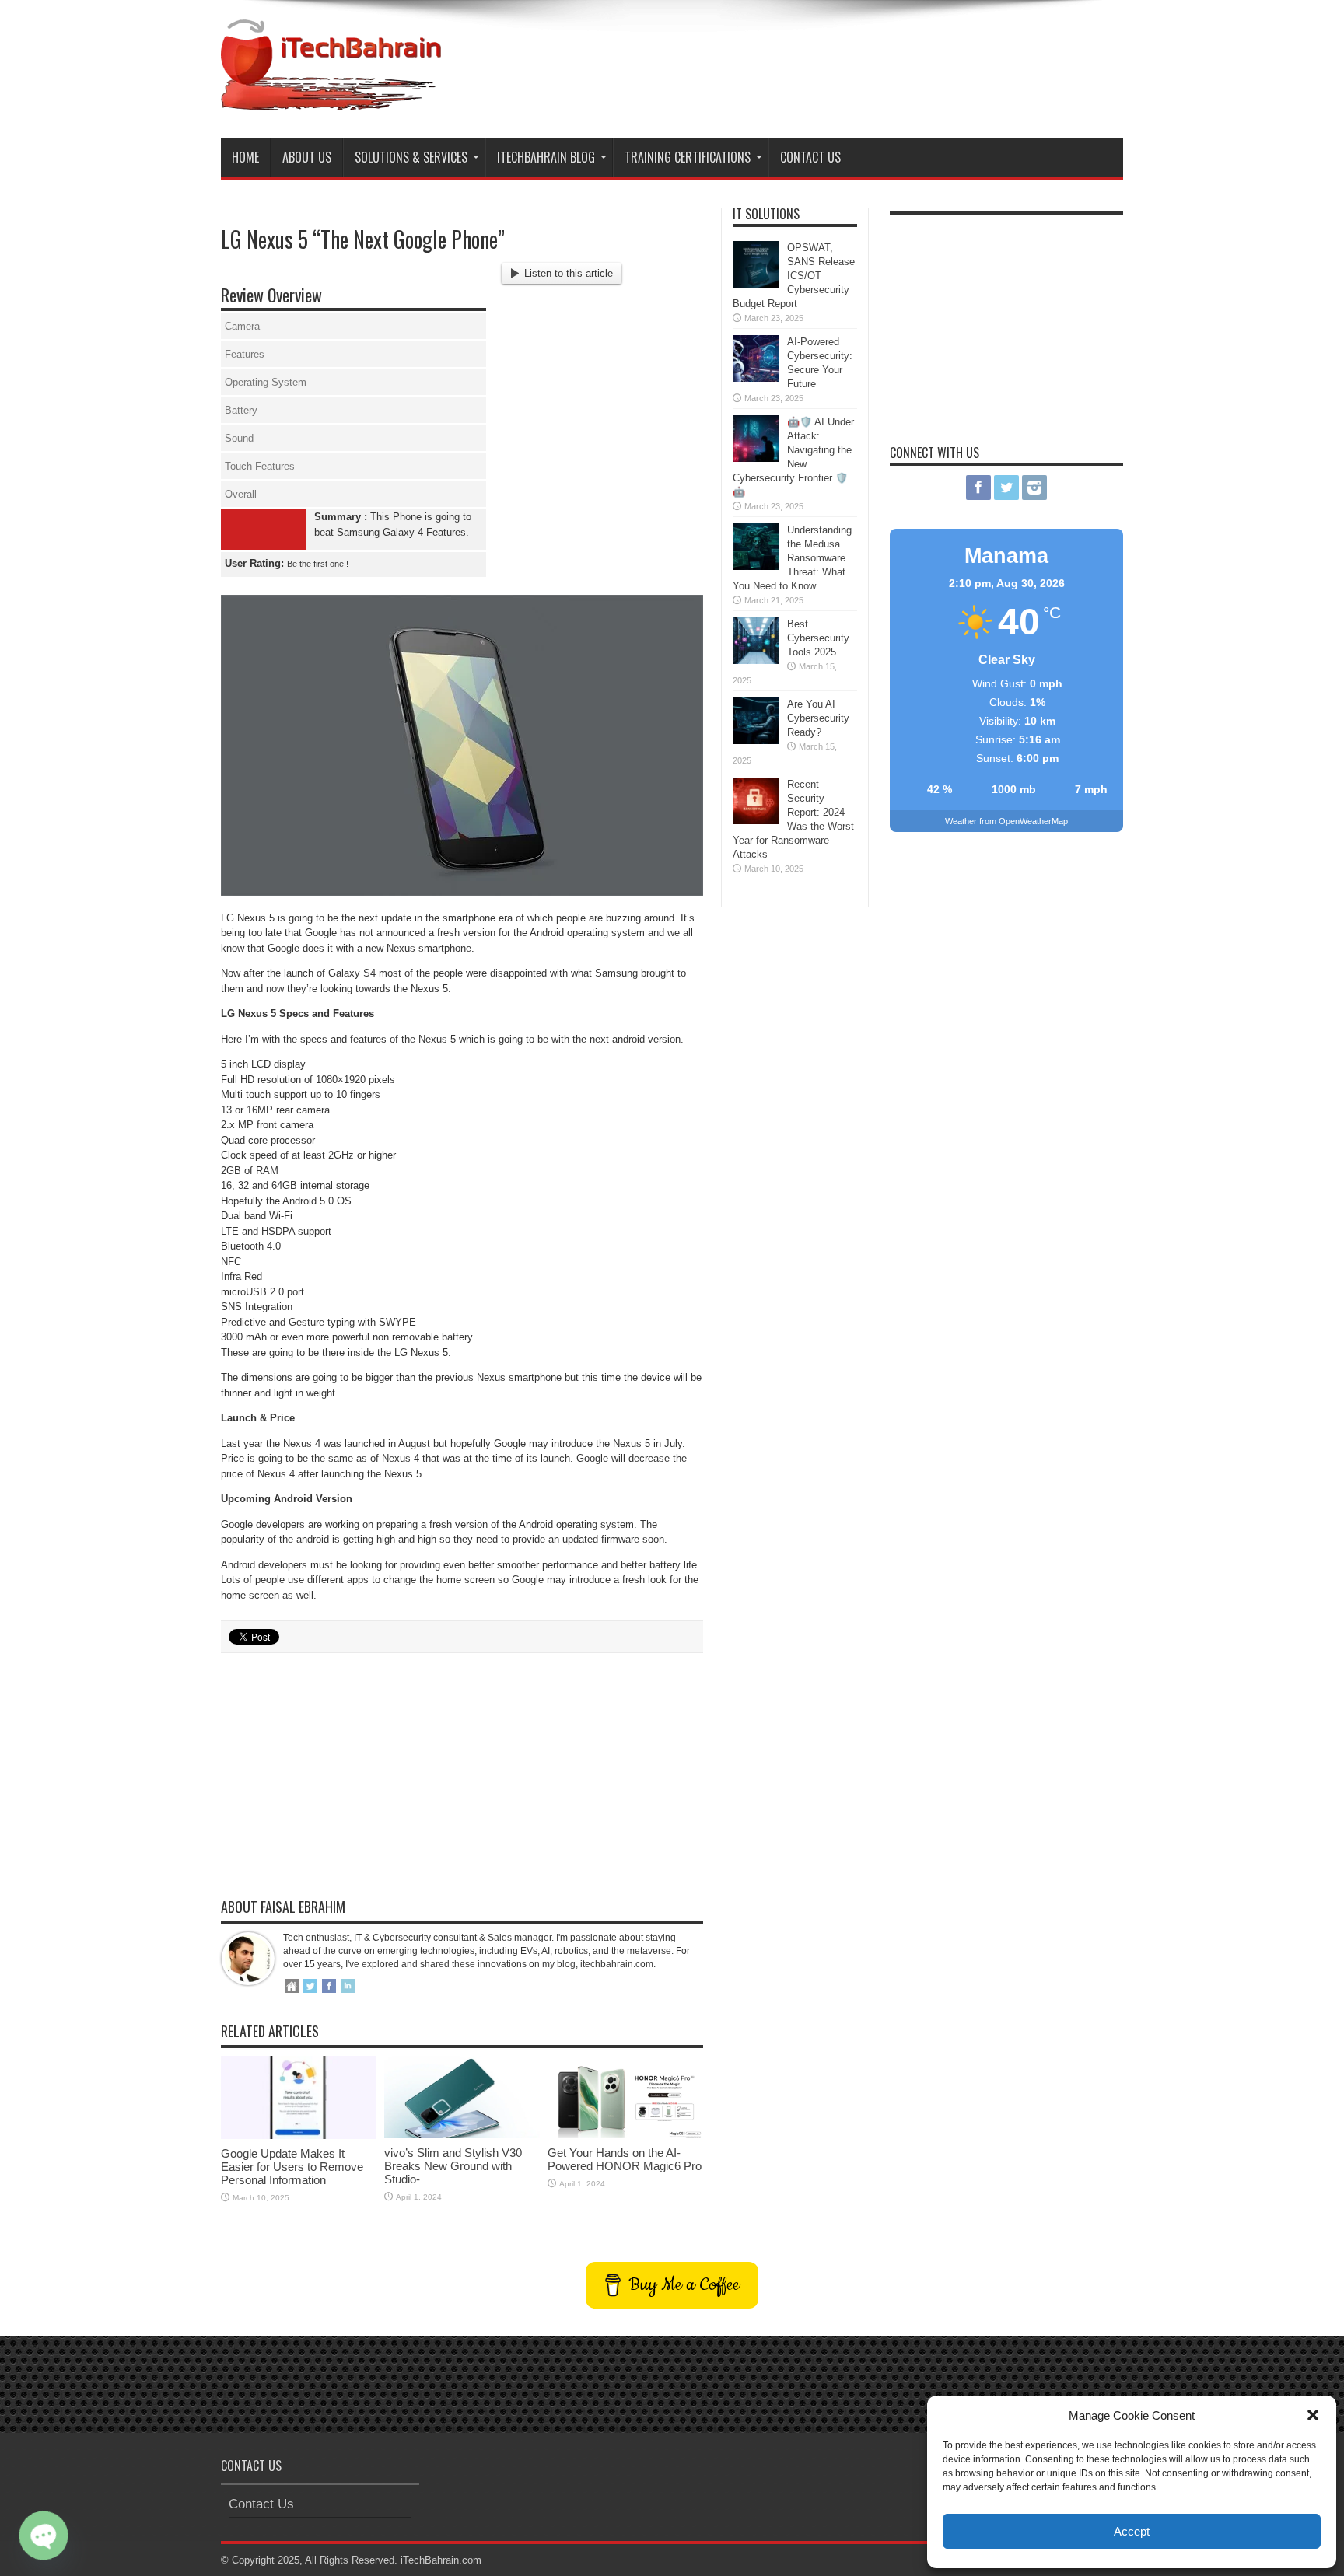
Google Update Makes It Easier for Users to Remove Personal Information (292, 2167)
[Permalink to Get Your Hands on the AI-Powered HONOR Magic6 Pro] (625, 2135)
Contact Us (810, 157)
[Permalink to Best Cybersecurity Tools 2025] (756, 661)
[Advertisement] (840, 61)
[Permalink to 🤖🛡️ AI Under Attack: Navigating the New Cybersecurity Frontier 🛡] (756, 458)
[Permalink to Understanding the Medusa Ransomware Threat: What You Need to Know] (756, 566)
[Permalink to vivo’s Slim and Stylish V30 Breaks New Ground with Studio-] (462, 2135)
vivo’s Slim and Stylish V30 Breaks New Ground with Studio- (453, 2166)
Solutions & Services (411, 157)
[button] (1313, 2415)
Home (245, 157)
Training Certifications (688, 157)
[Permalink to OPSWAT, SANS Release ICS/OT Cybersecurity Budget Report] (756, 284)
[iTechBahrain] (331, 99)
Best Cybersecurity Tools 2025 (818, 638)
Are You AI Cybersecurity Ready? (818, 718)
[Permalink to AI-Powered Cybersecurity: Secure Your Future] (756, 378)
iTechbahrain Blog (546, 157)
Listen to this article (569, 273)
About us (307, 157)
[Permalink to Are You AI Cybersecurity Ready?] (756, 741)
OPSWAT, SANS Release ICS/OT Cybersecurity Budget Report (794, 276)
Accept (1132, 2531)
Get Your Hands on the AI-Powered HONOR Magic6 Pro (625, 2159)
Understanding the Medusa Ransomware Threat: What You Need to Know (792, 558)
